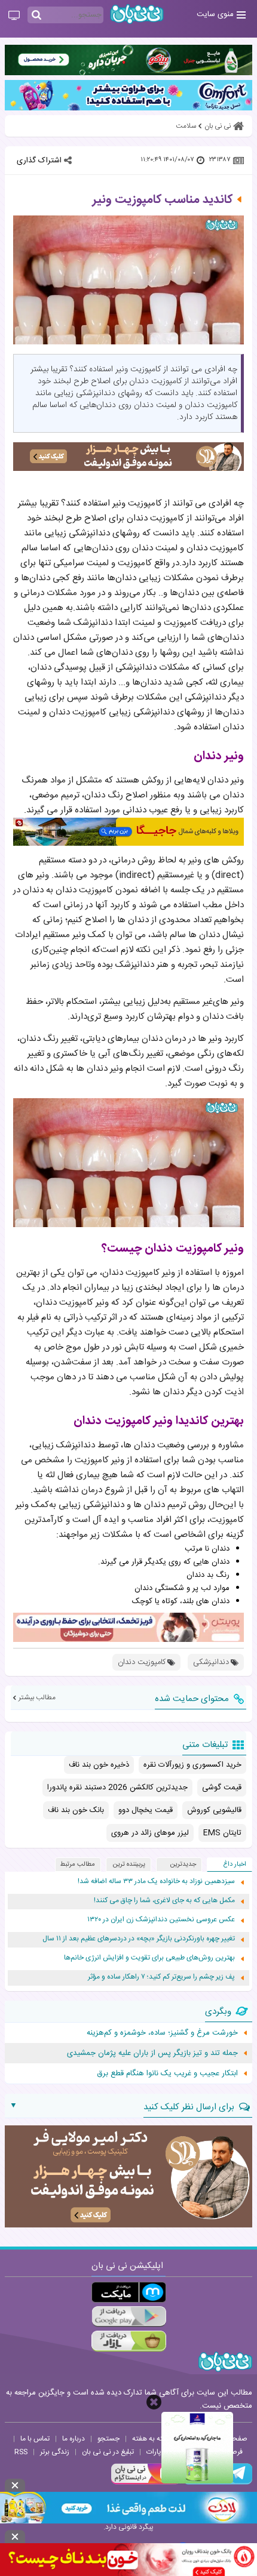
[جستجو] (36, 16)
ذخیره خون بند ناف (99, 1765)
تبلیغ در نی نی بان (108, 2452)
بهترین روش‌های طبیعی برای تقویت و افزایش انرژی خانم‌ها (149, 1958)
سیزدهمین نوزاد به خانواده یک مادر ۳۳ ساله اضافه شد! (156, 1882)
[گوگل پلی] (129, 2317)
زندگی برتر (55, 2452)
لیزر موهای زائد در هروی (150, 1833)
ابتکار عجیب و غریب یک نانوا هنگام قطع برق (167, 2073)
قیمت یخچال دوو (146, 1810)
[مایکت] (129, 2292)
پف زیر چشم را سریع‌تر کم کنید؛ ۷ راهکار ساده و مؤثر (161, 1977)
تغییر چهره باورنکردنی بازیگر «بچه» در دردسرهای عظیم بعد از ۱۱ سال (139, 1939)
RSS (21, 2452)
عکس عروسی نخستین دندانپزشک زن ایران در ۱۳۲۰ (161, 1920)
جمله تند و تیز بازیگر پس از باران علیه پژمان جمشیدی (152, 2053)
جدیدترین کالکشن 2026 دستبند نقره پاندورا (117, 1788)
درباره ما (74, 2439)
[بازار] (129, 2341)
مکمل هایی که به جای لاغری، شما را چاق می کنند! (164, 1901)
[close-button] (154, 2402)
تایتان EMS (222, 1833)
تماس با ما (35, 2439)
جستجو (108, 2439)
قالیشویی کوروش (214, 1810)
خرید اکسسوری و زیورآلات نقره (192, 1765)
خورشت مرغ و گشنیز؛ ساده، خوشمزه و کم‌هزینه (162, 2033)
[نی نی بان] (137, 14)
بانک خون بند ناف (76, 1810)
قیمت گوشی (222, 1788)
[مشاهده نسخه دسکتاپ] (14, 16)
